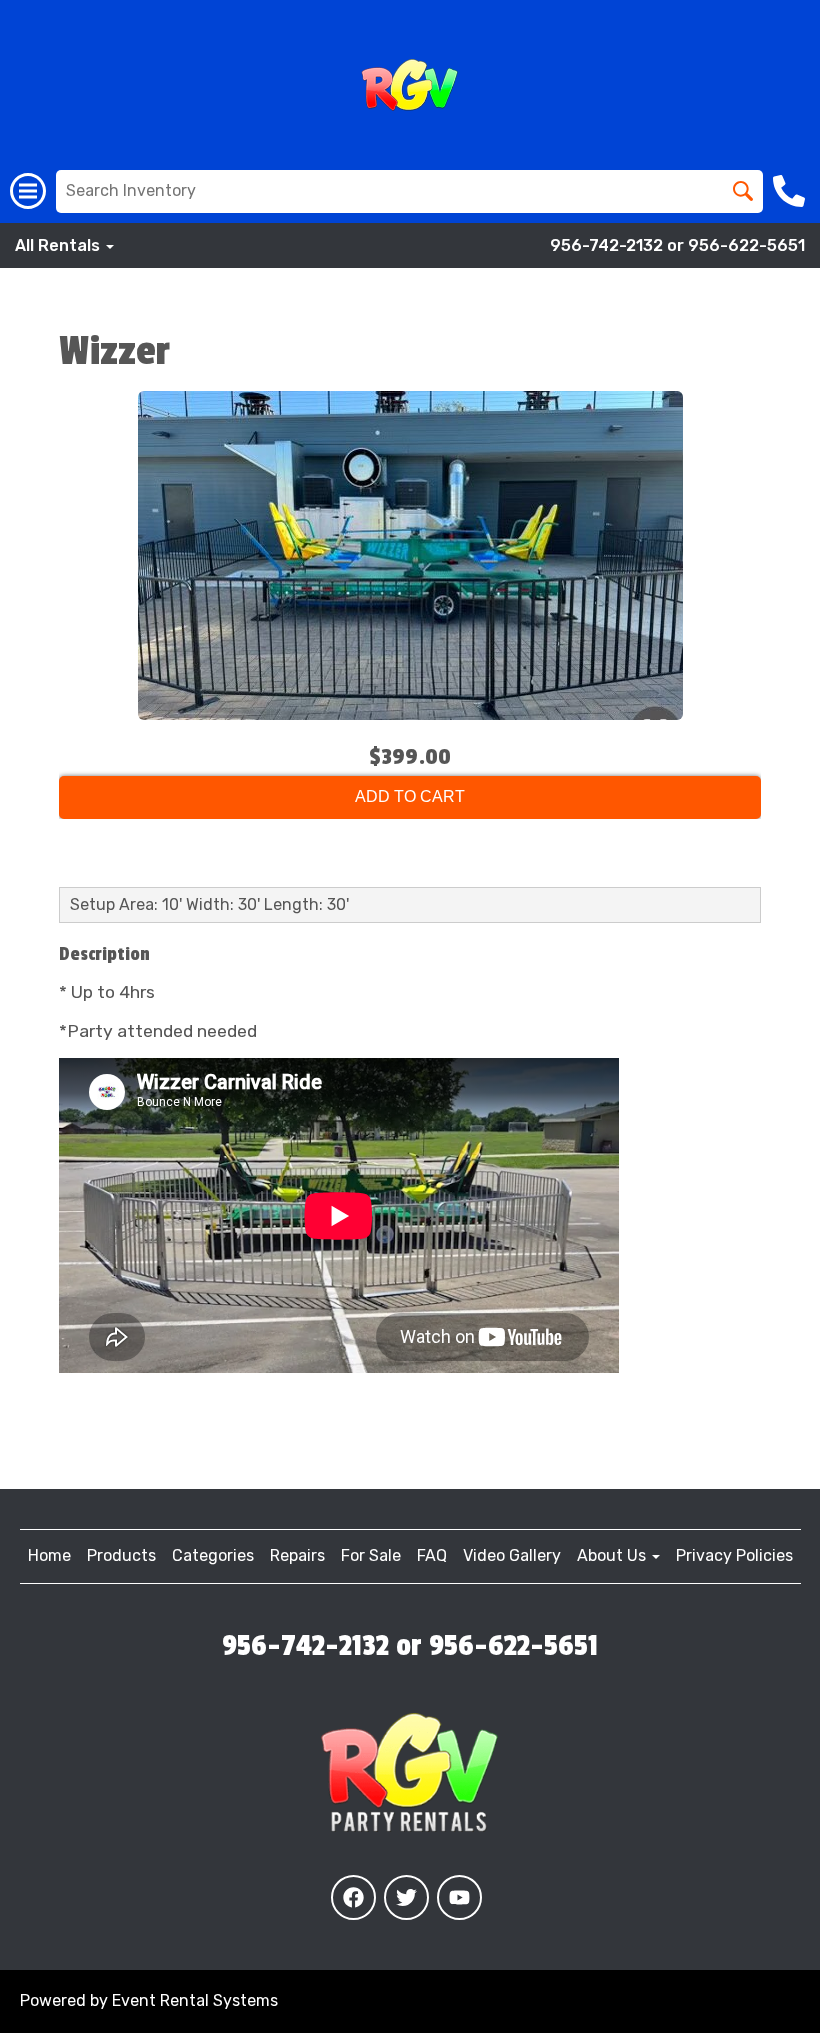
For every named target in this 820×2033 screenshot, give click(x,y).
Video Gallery (512, 1555)
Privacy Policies (734, 1555)
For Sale (371, 1555)
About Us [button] (613, 1555)
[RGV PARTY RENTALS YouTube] (459, 1897)
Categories (213, 1555)
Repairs (297, 1555)
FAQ (432, 1555)
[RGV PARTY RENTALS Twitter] (406, 1897)
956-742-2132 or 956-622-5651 (677, 245)
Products (121, 1555)
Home (49, 1555)
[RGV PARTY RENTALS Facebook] (353, 1897)
